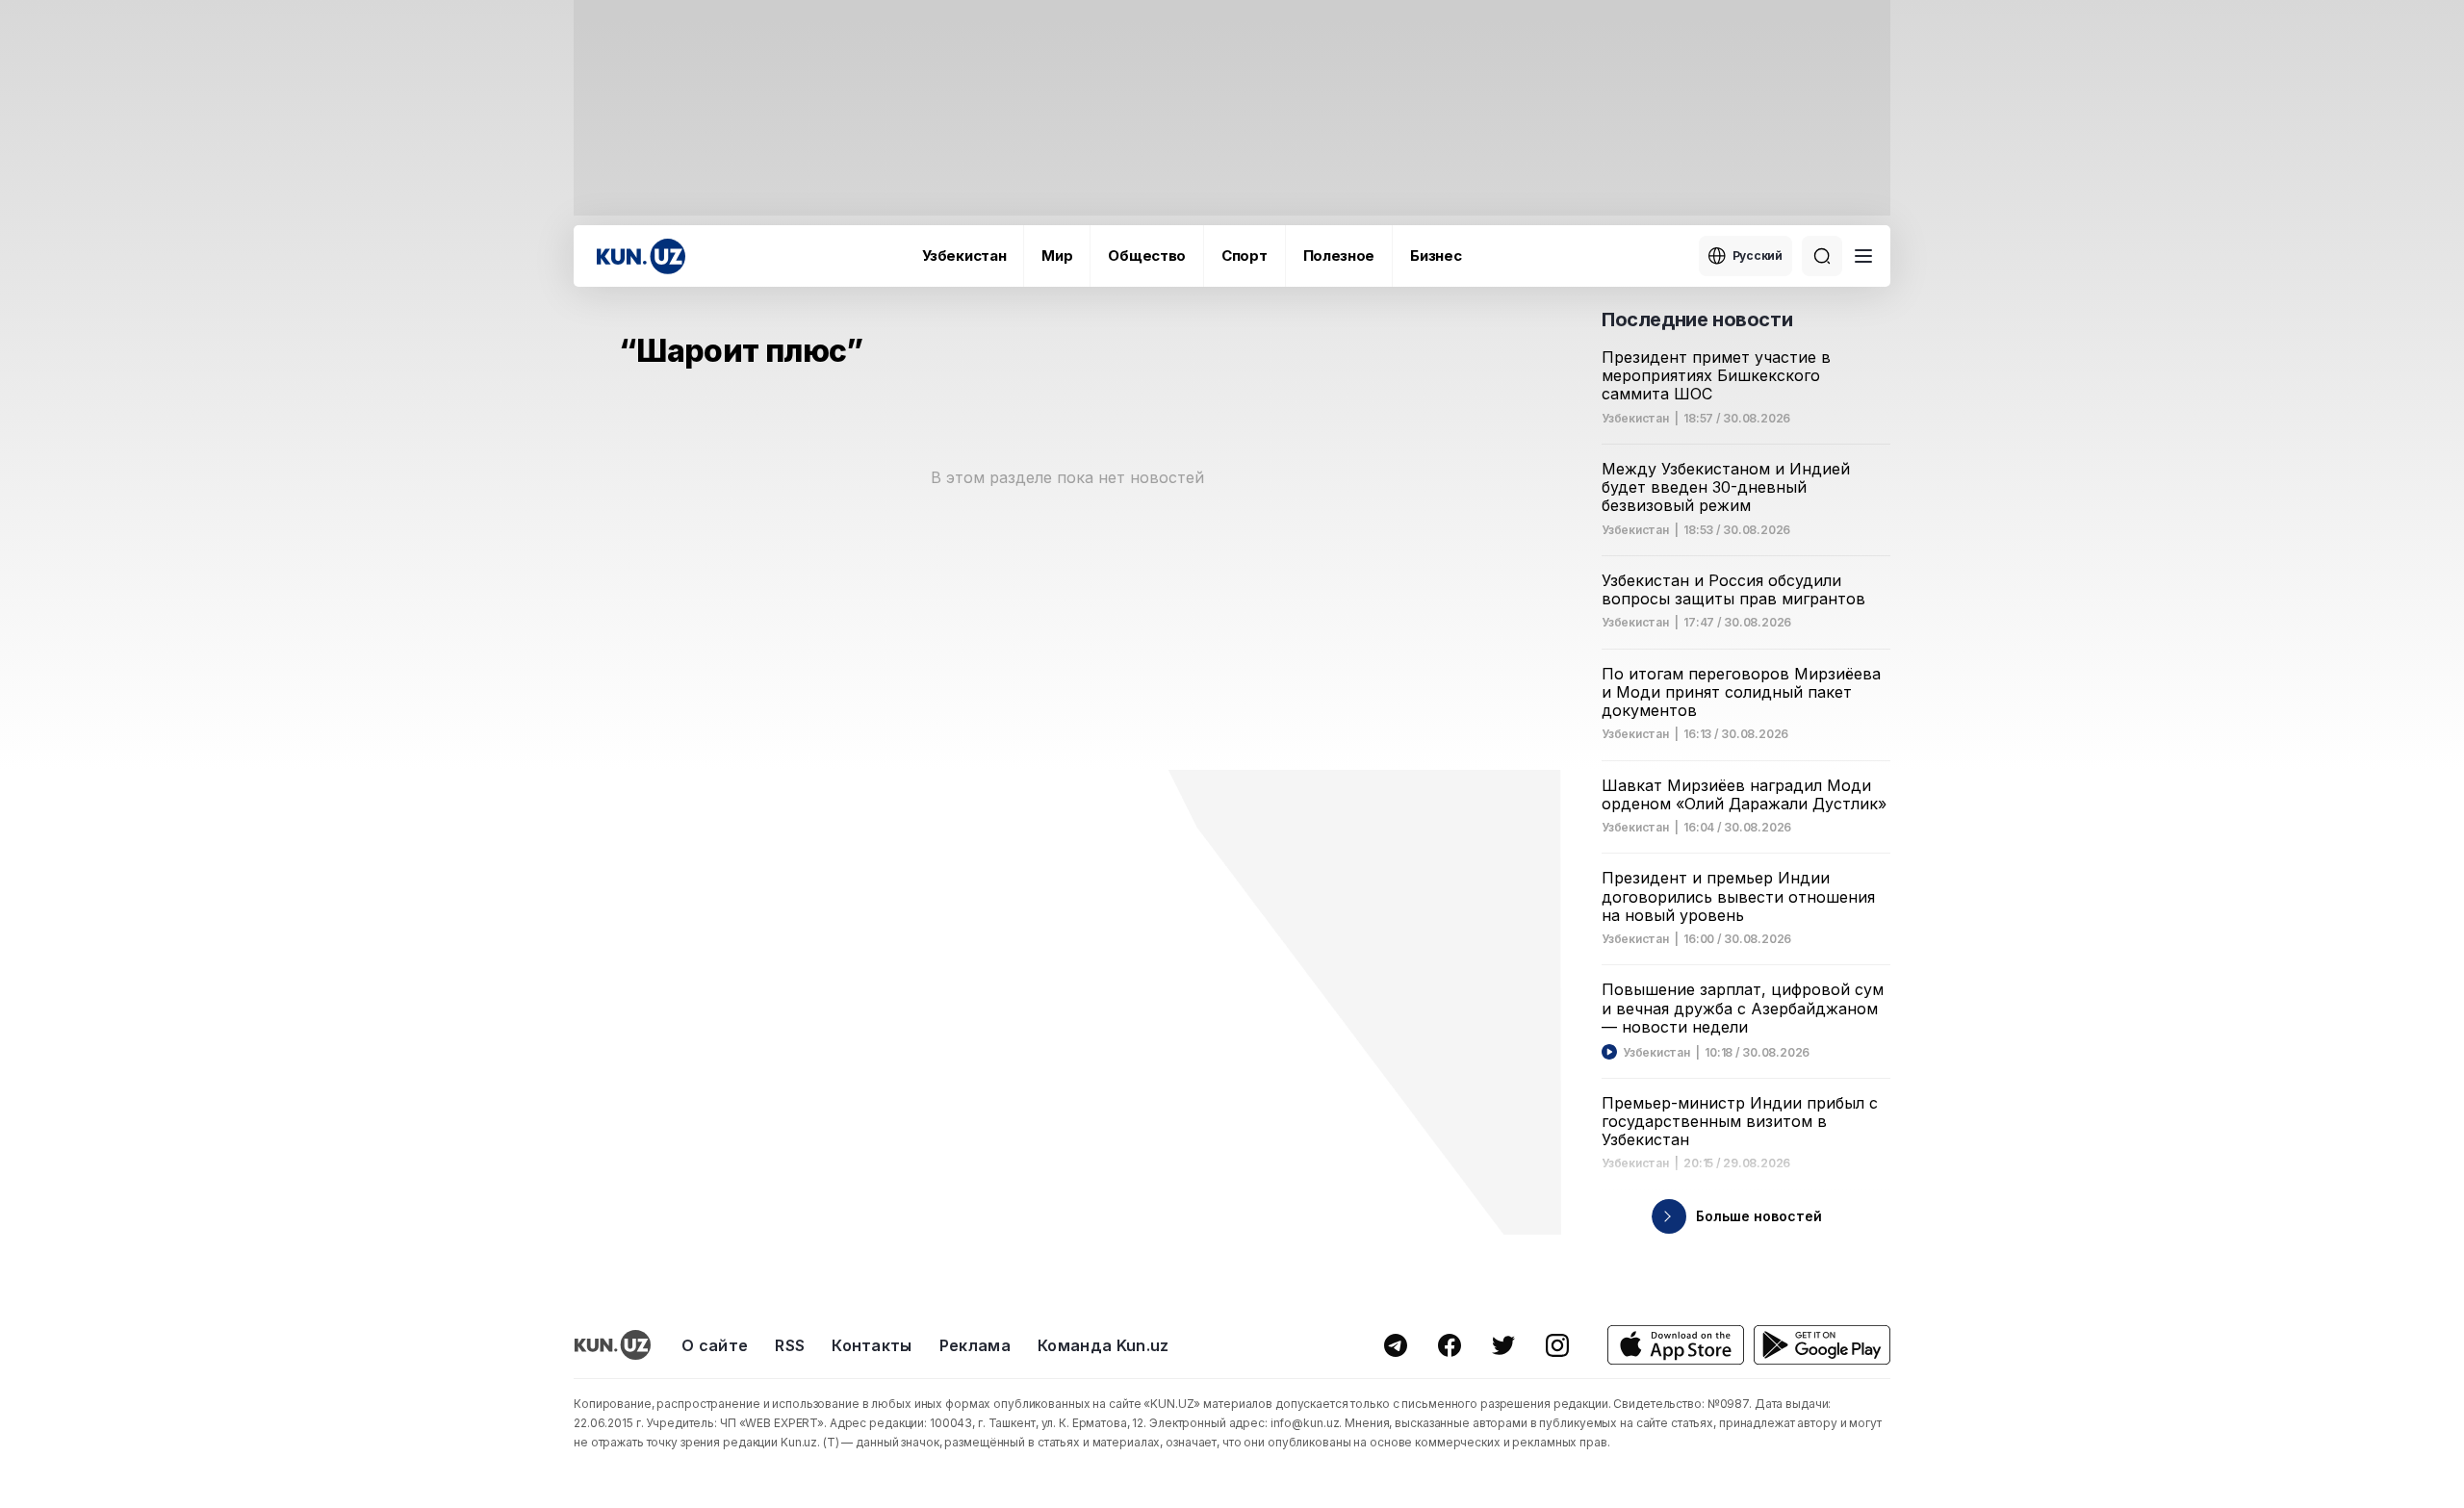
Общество (1147, 256)
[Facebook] (1450, 1345)
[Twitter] (1503, 1345)
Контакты (872, 1345)
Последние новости (1697, 319)
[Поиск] (1822, 256)
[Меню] (1863, 256)
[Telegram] (1396, 1345)
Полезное (1339, 256)
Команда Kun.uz (1103, 1345)
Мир (1057, 256)
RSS (790, 1345)
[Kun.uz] (641, 256)
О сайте (715, 1345)
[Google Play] (1822, 1345)
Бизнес (1436, 256)
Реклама (975, 1345)
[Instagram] (1557, 1345)
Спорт (1245, 256)
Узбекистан (964, 256)
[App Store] (1676, 1345)
